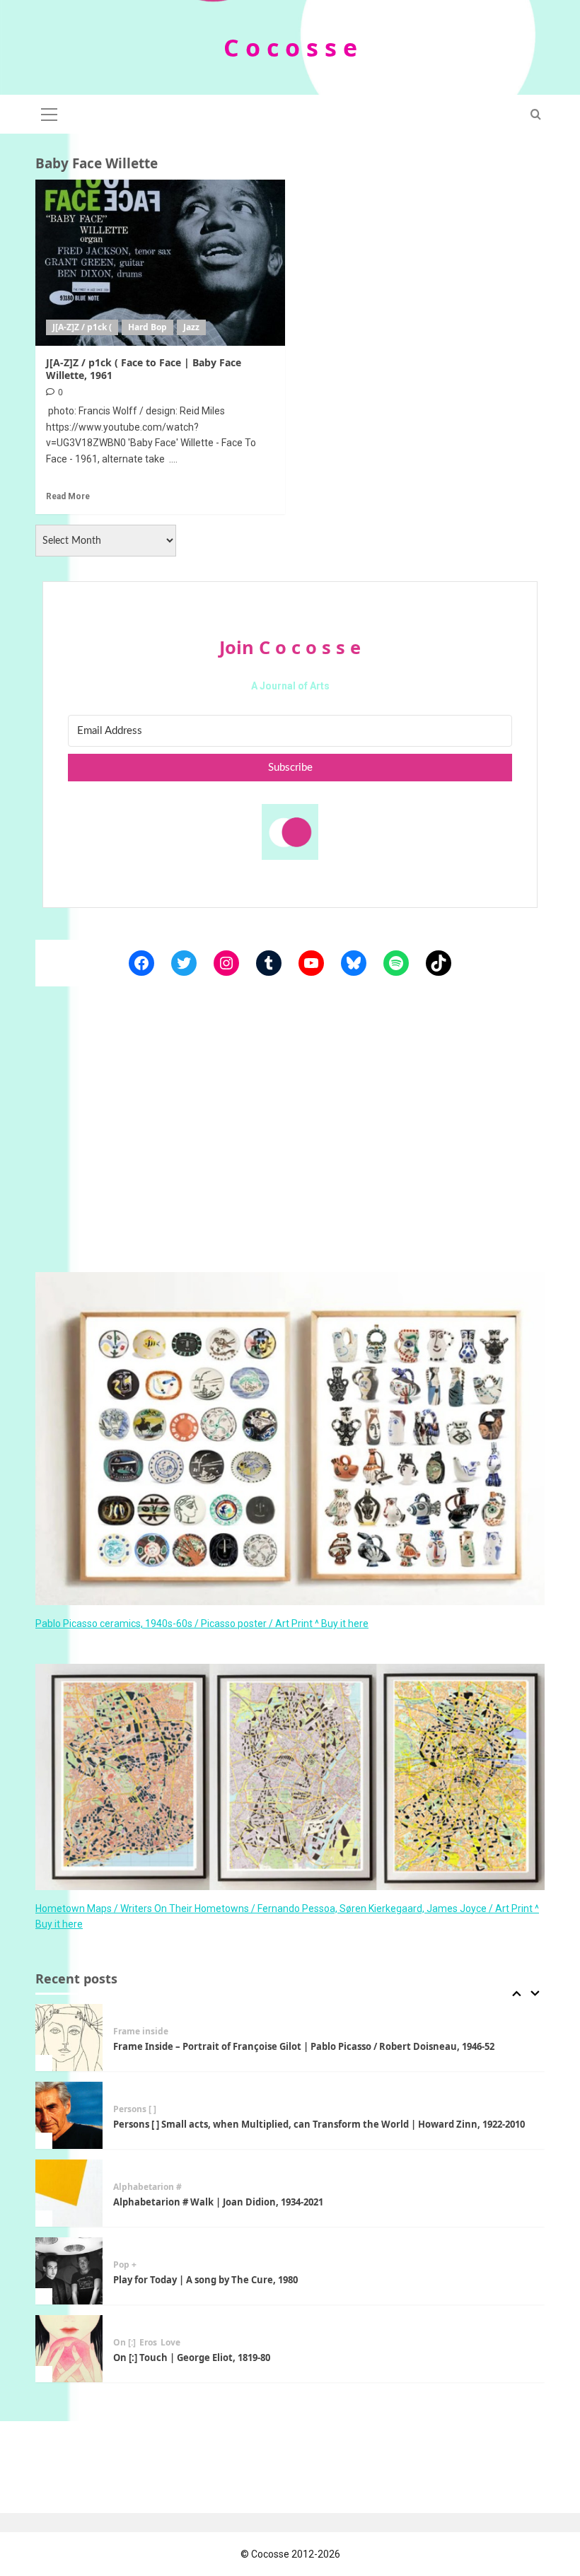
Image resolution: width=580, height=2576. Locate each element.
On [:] (124, 2343)
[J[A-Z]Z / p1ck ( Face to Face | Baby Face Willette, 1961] (160, 263)
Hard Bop (147, 327)
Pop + (125, 2265)
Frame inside (141, 2032)
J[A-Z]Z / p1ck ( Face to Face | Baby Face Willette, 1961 (144, 369)
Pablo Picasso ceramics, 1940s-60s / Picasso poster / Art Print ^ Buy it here (202, 1624)
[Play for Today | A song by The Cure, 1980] (69, 2271)
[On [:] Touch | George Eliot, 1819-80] (69, 2349)
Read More (68, 496)
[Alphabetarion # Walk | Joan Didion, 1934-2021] (69, 2193)
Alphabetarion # (147, 2187)
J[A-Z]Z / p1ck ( (82, 327)
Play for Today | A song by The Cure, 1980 (205, 2280)
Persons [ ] (135, 2109)
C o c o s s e (290, 47)
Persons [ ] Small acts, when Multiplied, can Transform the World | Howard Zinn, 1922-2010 (319, 2124)
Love (170, 2343)
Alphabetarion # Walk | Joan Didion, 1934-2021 (218, 2202)
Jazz (191, 327)
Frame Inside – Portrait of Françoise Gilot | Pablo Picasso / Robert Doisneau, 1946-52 (304, 2046)
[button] (50, 112)
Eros (148, 2343)
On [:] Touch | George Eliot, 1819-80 (192, 2358)
